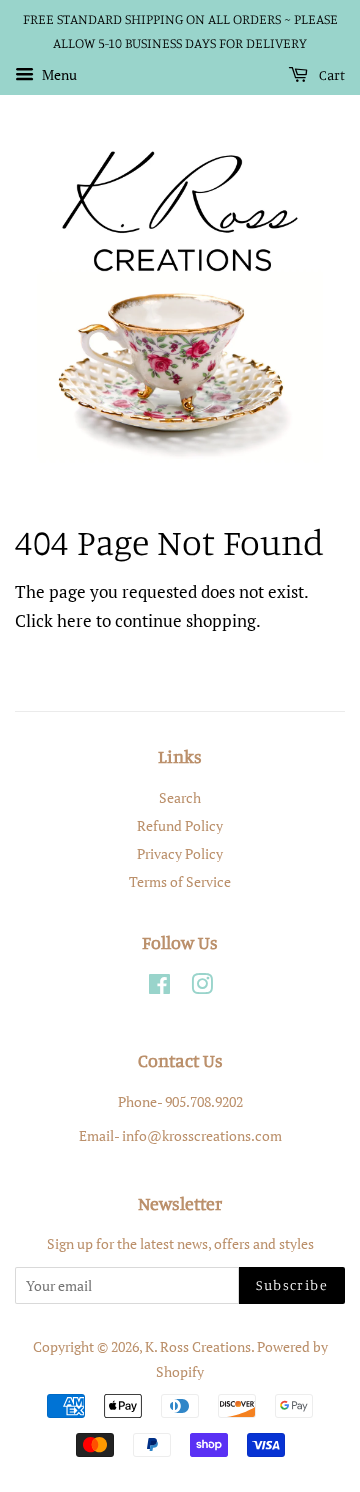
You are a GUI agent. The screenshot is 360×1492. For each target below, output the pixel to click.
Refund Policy (180, 825)
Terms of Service (180, 881)
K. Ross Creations (198, 1346)
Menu (58, 74)
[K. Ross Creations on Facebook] (159, 987)
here (74, 620)
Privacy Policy (180, 853)
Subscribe (292, 1284)
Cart (330, 74)
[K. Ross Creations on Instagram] (202, 987)
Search (180, 797)
